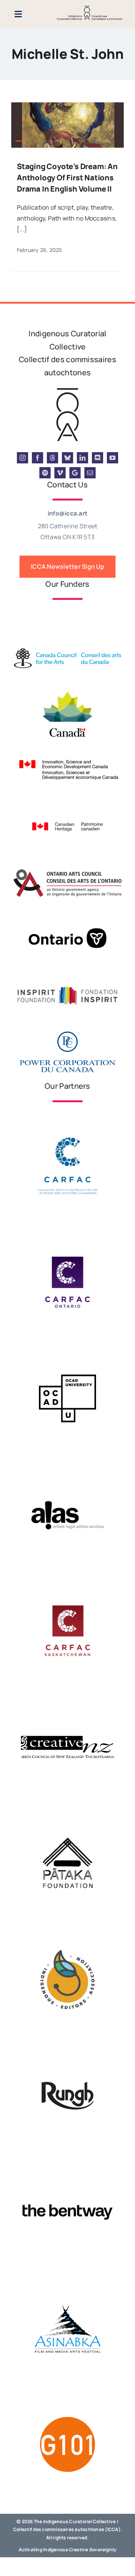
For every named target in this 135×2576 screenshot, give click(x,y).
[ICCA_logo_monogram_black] (67, 390)
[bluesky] (67, 458)
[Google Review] (75, 473)
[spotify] (45, 473)
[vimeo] (60, 473)
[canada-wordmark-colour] (67, 610)
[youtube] (112, 458)
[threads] (52, 458)
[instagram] (22, 458)
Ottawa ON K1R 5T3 (67, 537)
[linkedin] (82, 458)
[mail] (90, 473)
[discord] (97, 458)
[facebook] (37, 458)
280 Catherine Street (68, 526)
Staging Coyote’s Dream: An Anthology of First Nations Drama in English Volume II (67, 178)
